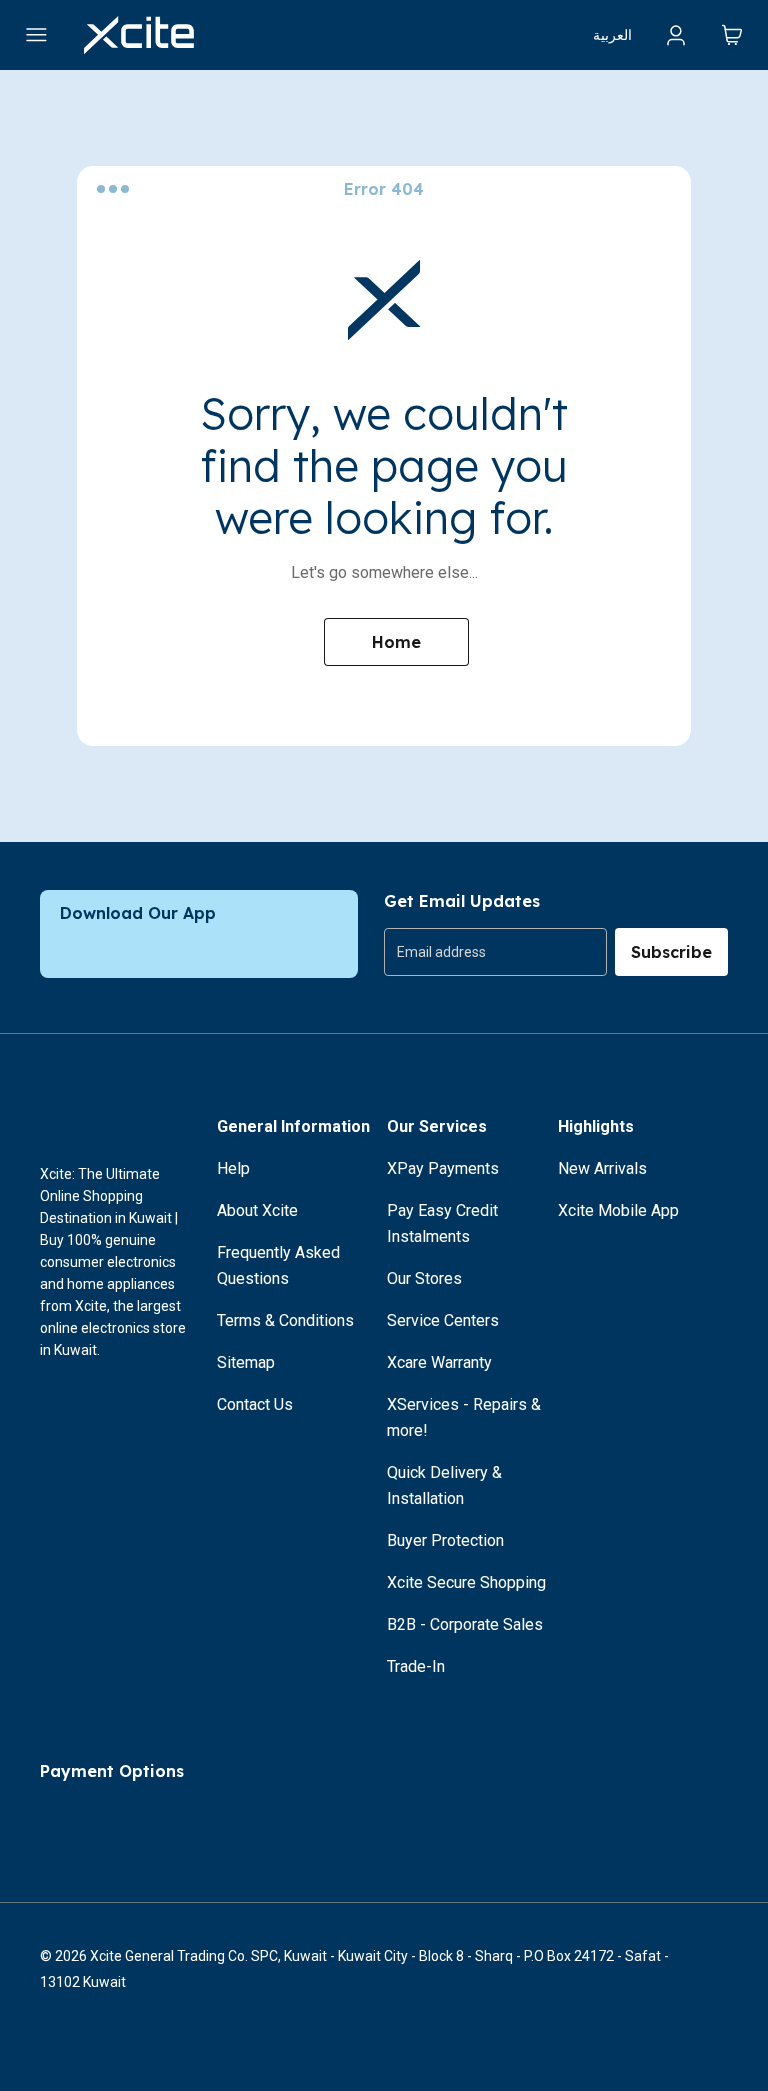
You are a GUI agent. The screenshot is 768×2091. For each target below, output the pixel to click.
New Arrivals (602, 1168)
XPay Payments (443, 1168)
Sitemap (246, 1362)
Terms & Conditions (285, 1320)
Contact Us (255, 1404)
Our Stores (424, 1278)
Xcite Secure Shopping (466, 1582)
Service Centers (443, 1320)
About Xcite (257, 1210)
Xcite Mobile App (618, 1210)
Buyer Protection (445, 1540)
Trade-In (416, 1666)
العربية (612, 35)
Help (233, 1168)
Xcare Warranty (439, 1362)
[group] (495, 952)
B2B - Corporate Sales (465, 1624)
